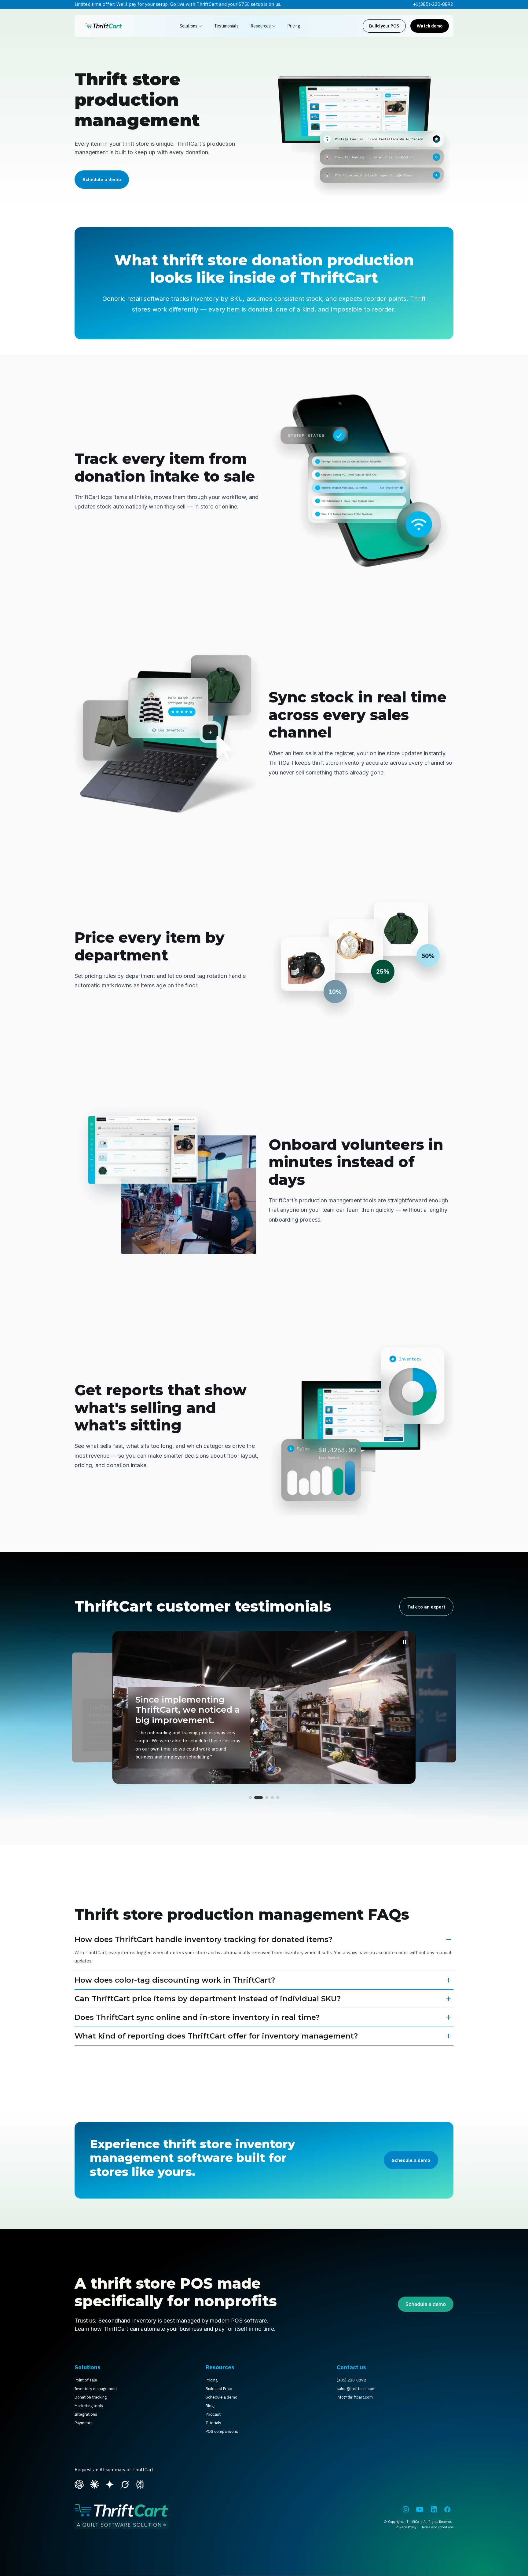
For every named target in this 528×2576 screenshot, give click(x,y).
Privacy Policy (406, 2527)
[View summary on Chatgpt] (79, 2484)
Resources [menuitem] (220, 2367)
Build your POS (384, 26)
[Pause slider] (405, 1642)
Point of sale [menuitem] (86, 2380)
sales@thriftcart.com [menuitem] (356, 2389)
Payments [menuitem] (84, 2423)
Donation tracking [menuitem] (91, 2397)
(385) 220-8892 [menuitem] (351, 2380)
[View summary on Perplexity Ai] (140, 2484)
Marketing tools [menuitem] (89, 2406)
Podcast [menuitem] (213, 2414)
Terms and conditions (437, 2527)
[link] (104, 26)
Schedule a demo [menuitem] (222, 2397)
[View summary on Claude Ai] (94, 2484)
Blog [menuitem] (210, 2406)
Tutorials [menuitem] (213, 2423)
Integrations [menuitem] (86, 2414)
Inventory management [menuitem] (96, 2389)
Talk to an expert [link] (426, 1607)
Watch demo (430, 26)
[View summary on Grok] (125, 2484)
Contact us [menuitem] (351, 2367)
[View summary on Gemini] (110, 2484)
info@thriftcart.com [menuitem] (355, 2397)
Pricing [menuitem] (212, 2380)
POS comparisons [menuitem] (222, 2431)
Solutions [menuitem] (88, 2367)
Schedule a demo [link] (102, 179)
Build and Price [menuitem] (219, 2389)
